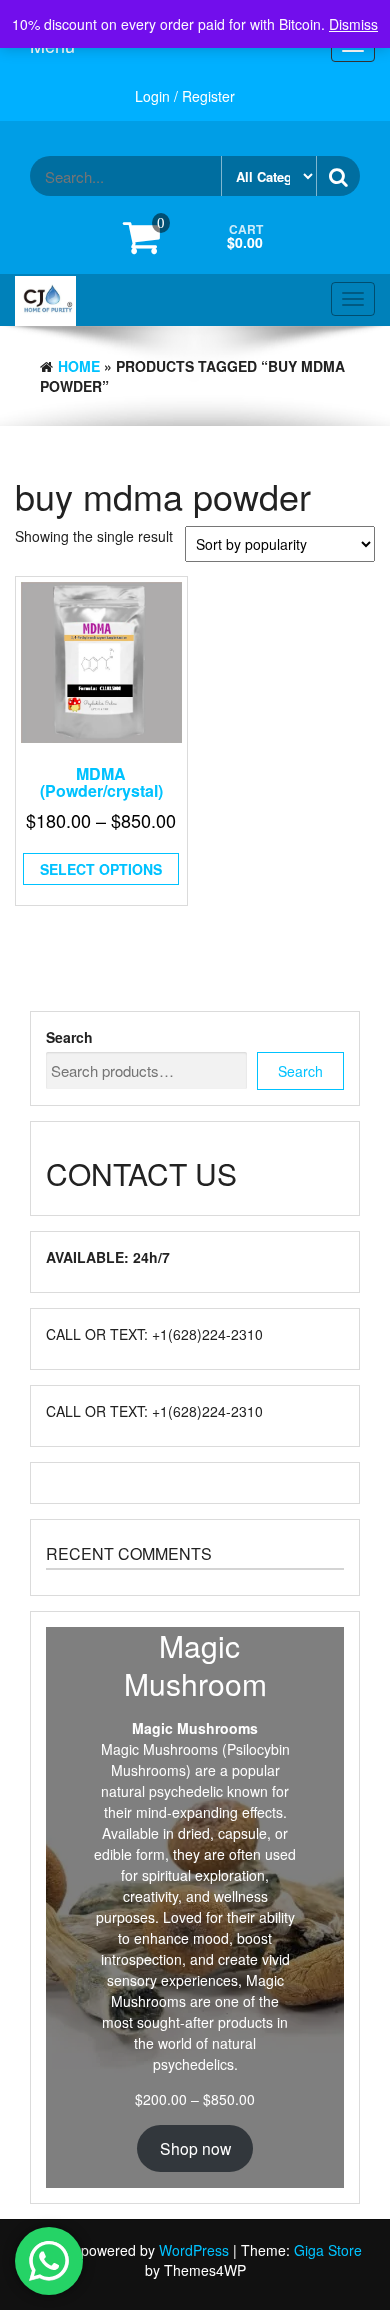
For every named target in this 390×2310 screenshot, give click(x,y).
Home (79, 366)
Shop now (195, 2148)
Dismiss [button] (353, 24)
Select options (101, 869)
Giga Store (328, 2250)
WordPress (194, 2250)
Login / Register (185, 96)
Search (69, 1037)
